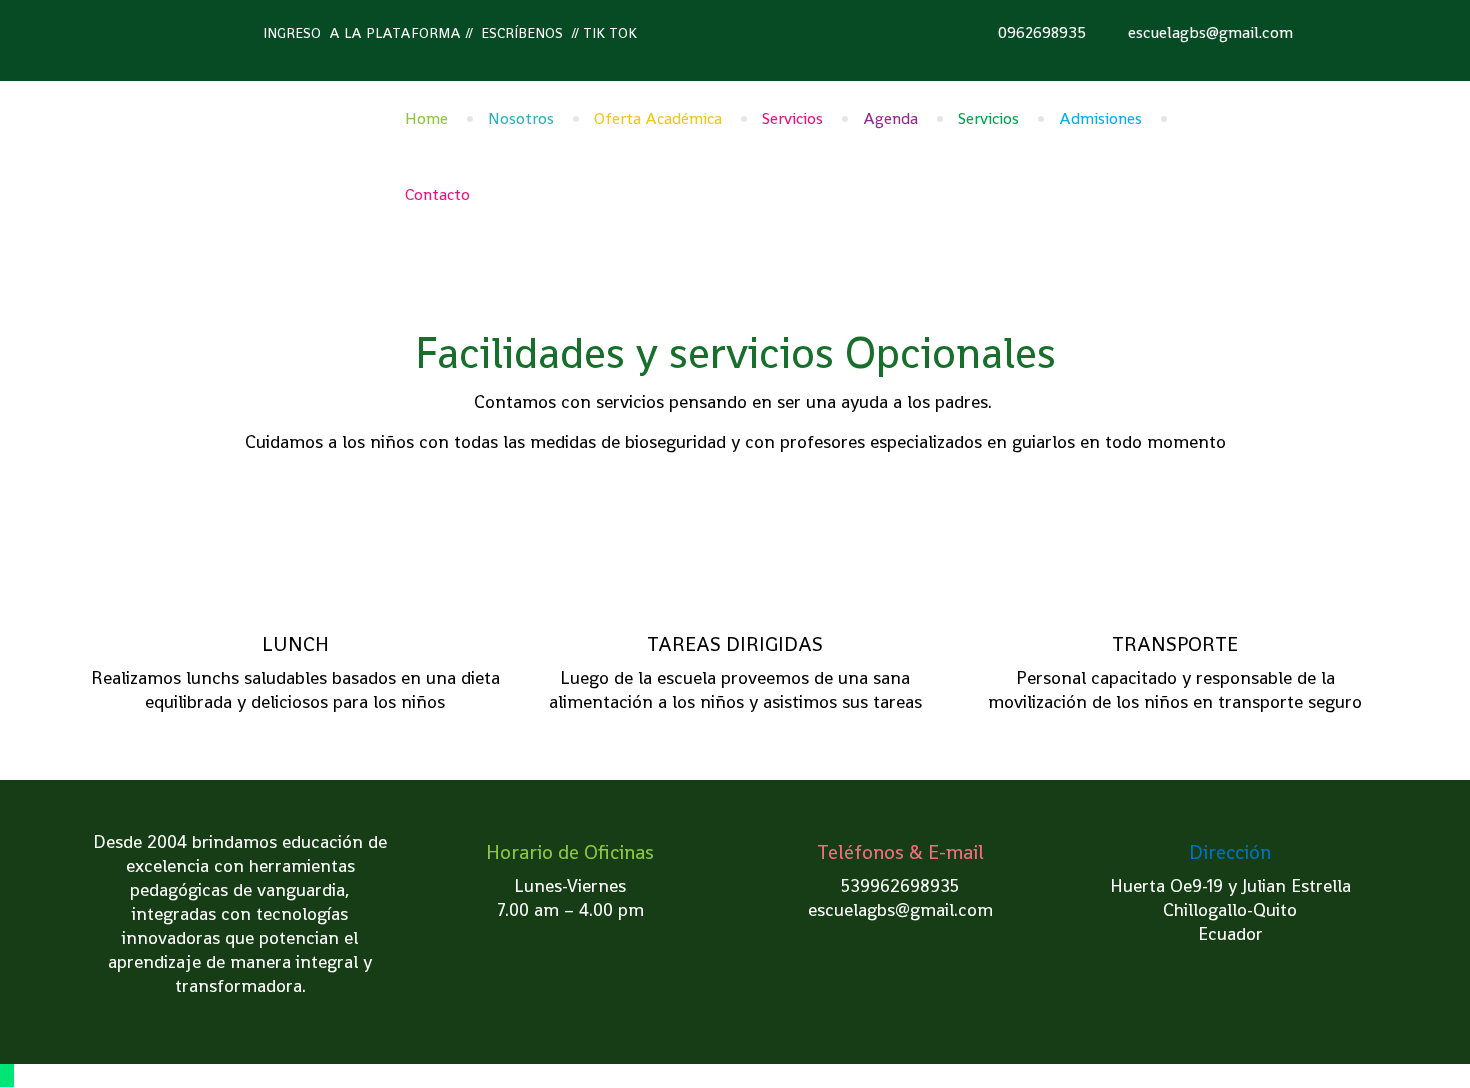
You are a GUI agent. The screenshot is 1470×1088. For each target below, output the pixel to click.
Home (426, 118)
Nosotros (521, 118)
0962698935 (1042, 32)
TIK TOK (610, 33)
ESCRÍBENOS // (528, 33)
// (469, 33)
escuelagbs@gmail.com (1210, 32)
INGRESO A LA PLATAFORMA (362, 33)
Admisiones (1100, 118)
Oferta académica (658, 118)
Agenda (890, 118)
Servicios (792, 118)
